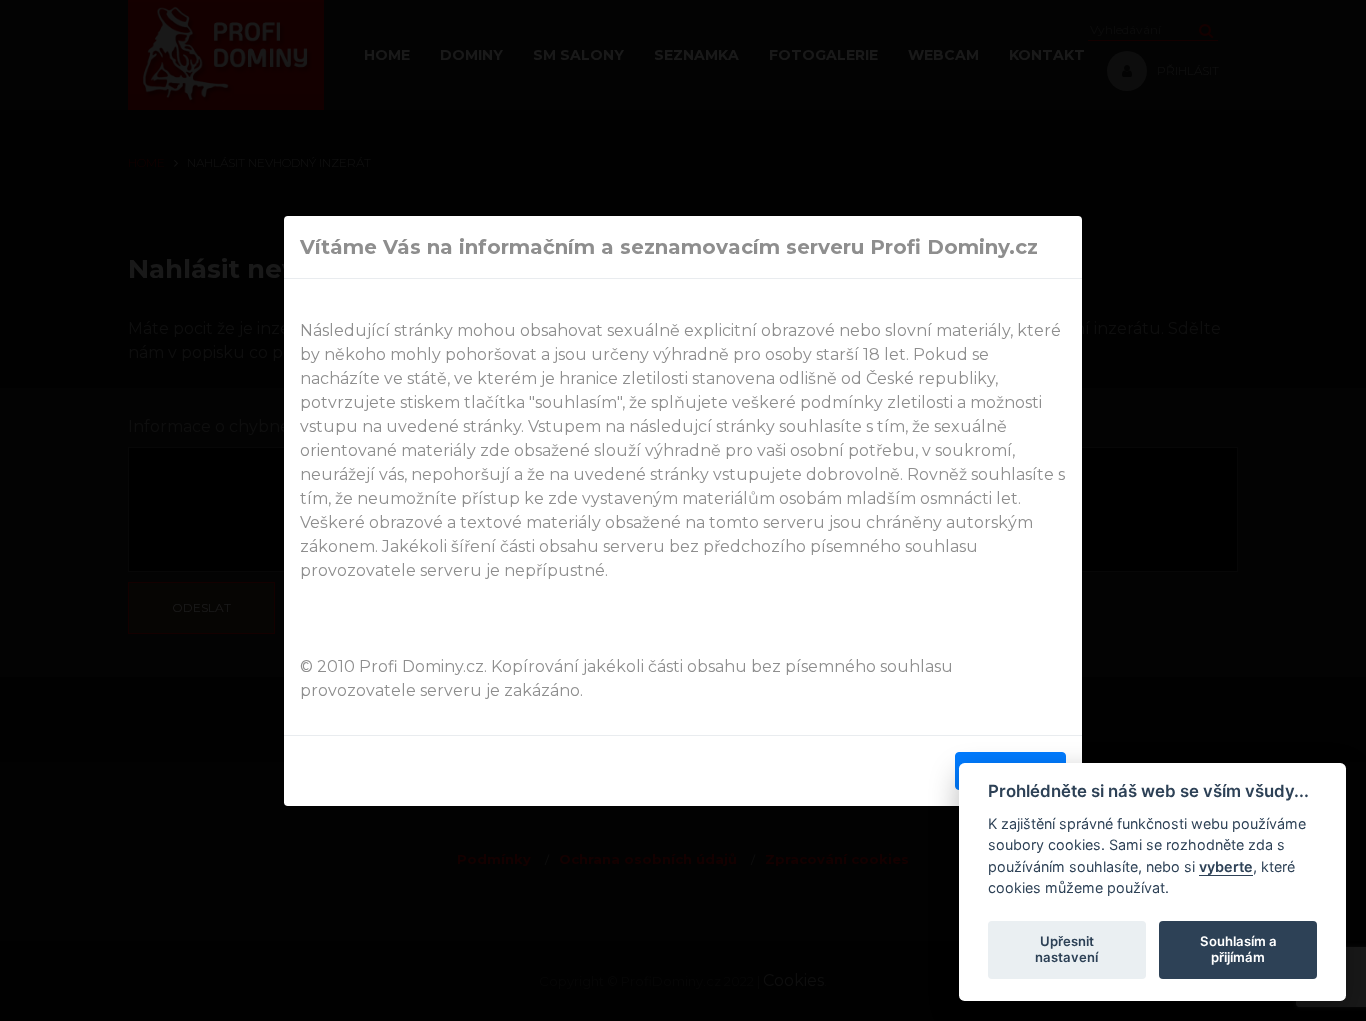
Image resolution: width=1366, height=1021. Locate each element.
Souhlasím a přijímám (1238, 949)
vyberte (1226, 865)
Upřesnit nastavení (1066, 949)
